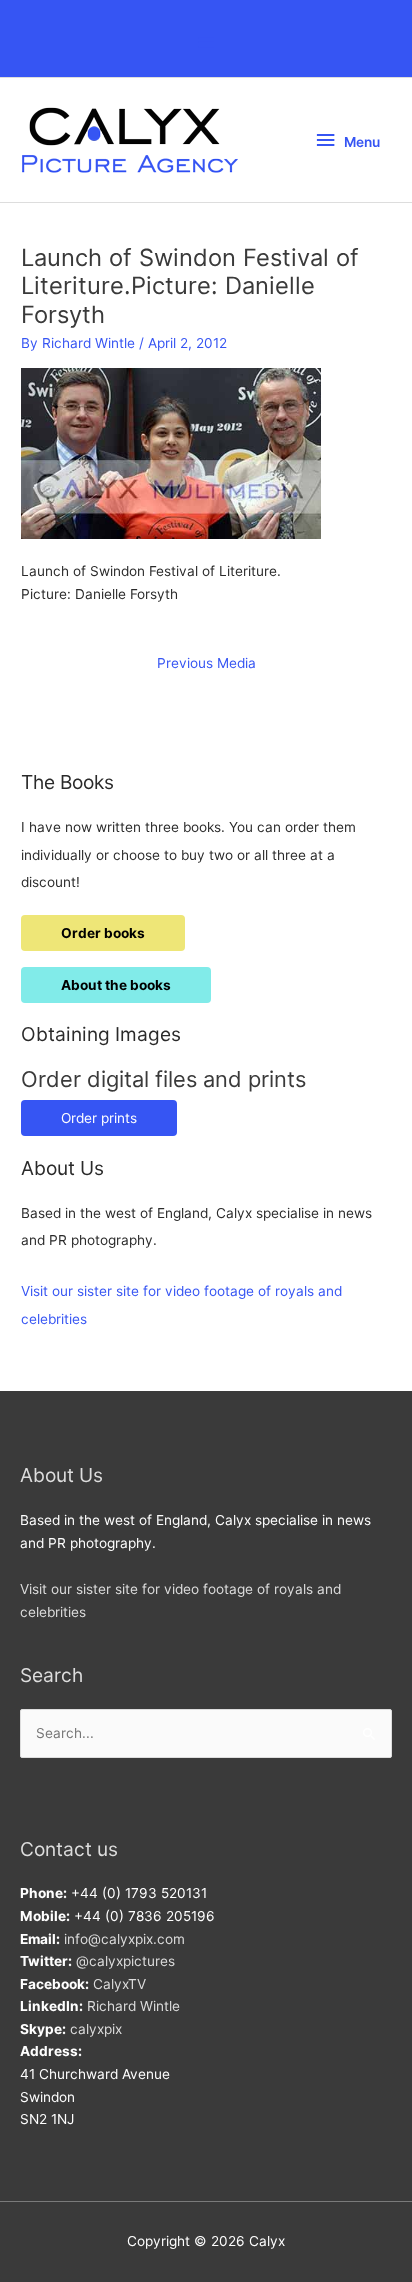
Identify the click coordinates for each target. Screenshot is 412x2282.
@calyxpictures (125, 1961)
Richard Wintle (133, 2006)
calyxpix (96, 2029)
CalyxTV (119, 1984)
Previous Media (206, 663)
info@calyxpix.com (124, 1939)
